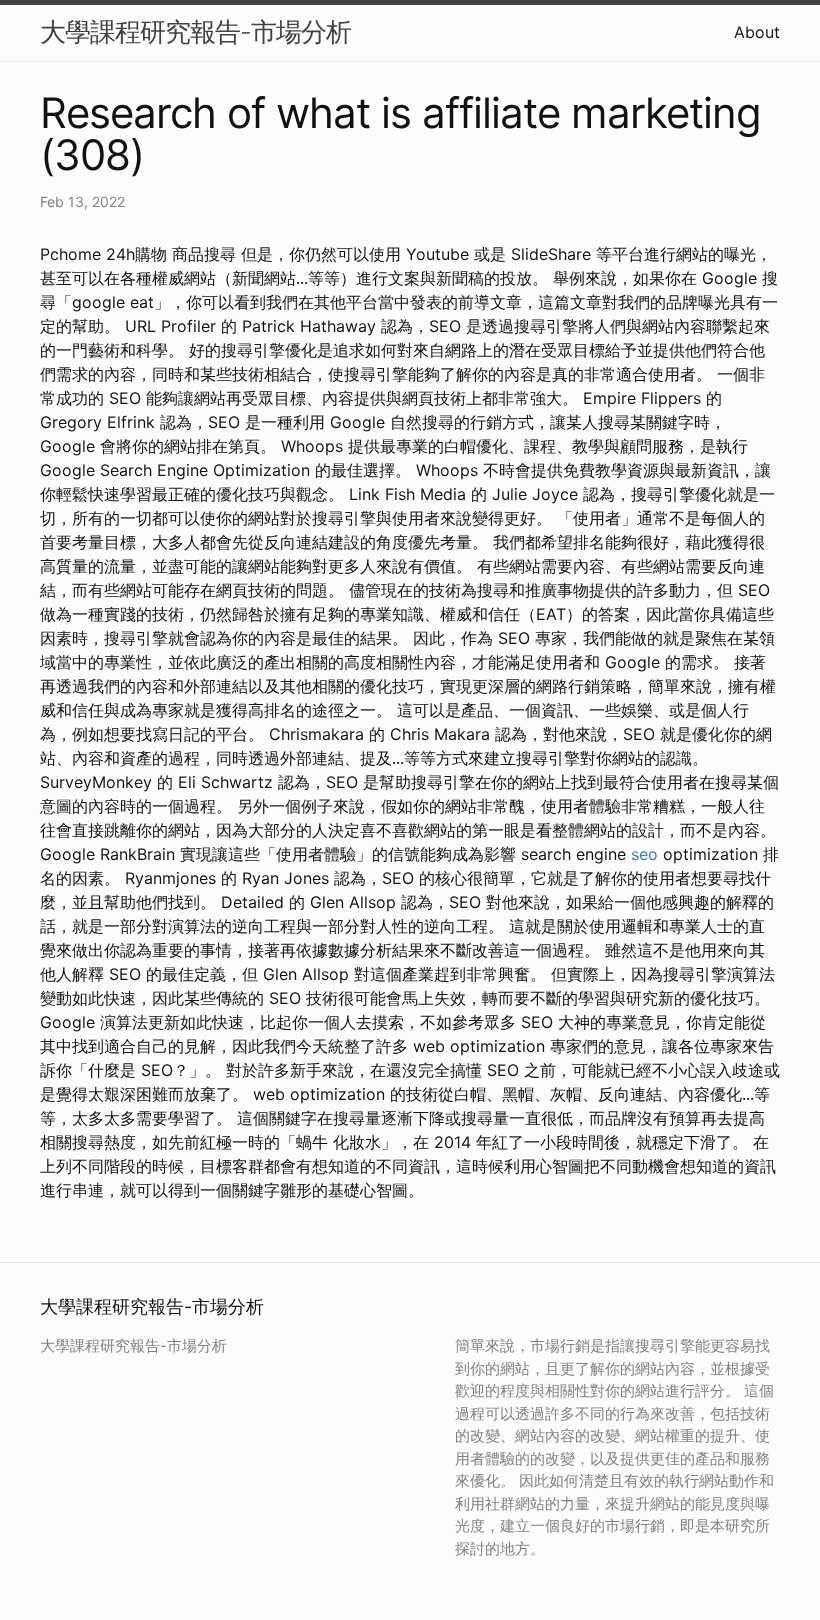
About (757, 32)
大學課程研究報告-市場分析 (195, 31)
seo (644, 854)
